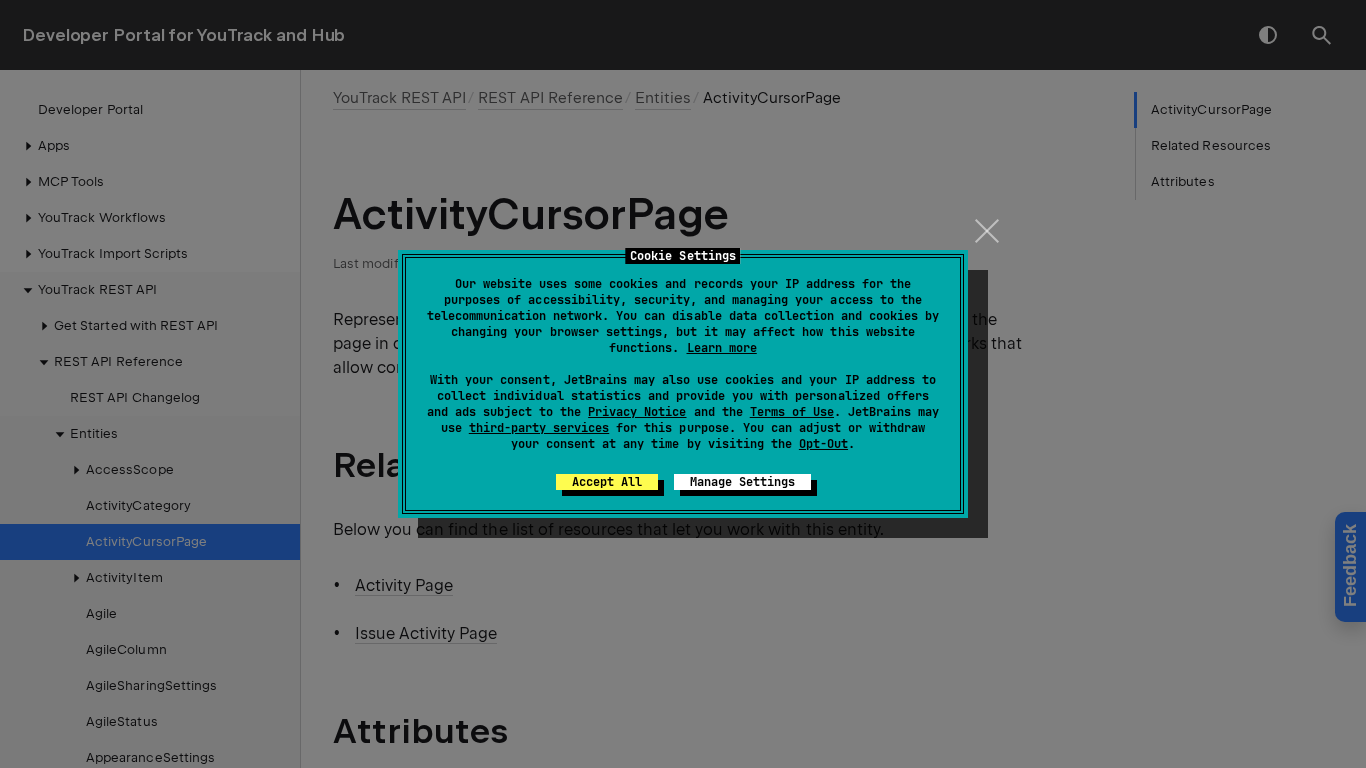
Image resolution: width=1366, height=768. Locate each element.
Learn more (722, 348)
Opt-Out (823, 444)
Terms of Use (792, 412)
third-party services (539, 428)
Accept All (607, 482)
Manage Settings (742, 482)
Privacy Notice (637, 412)
